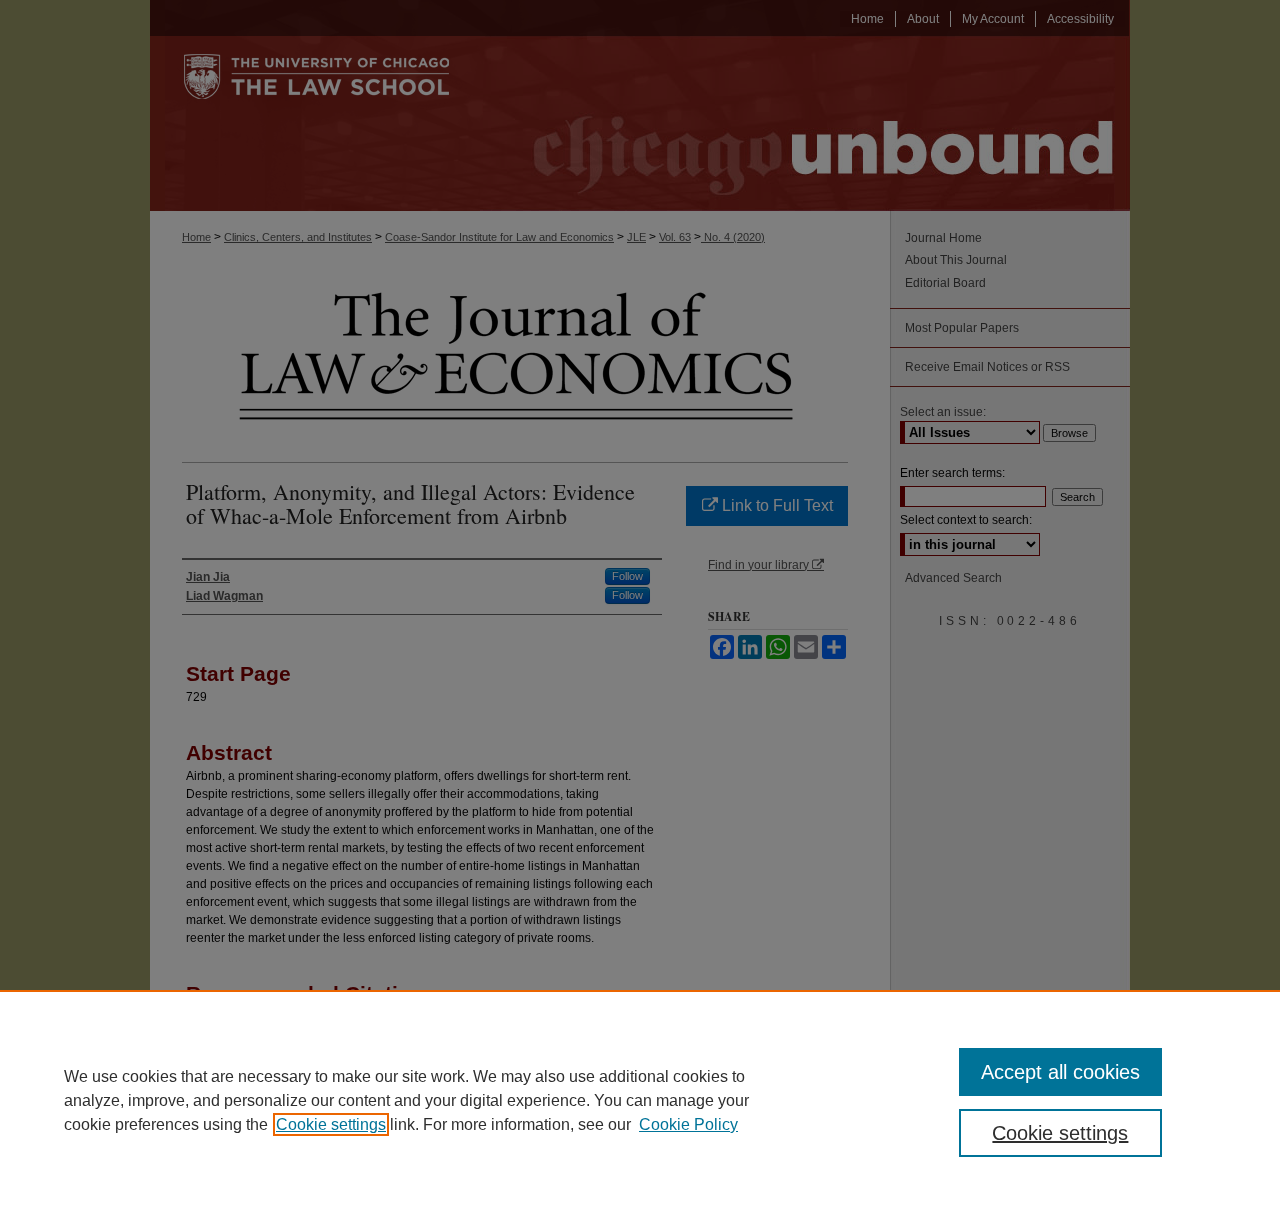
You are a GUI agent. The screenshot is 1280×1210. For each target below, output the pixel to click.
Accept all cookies (1060, 1072)
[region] (640, 1100)
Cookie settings (331, 1124)
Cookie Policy (688, 1124)
